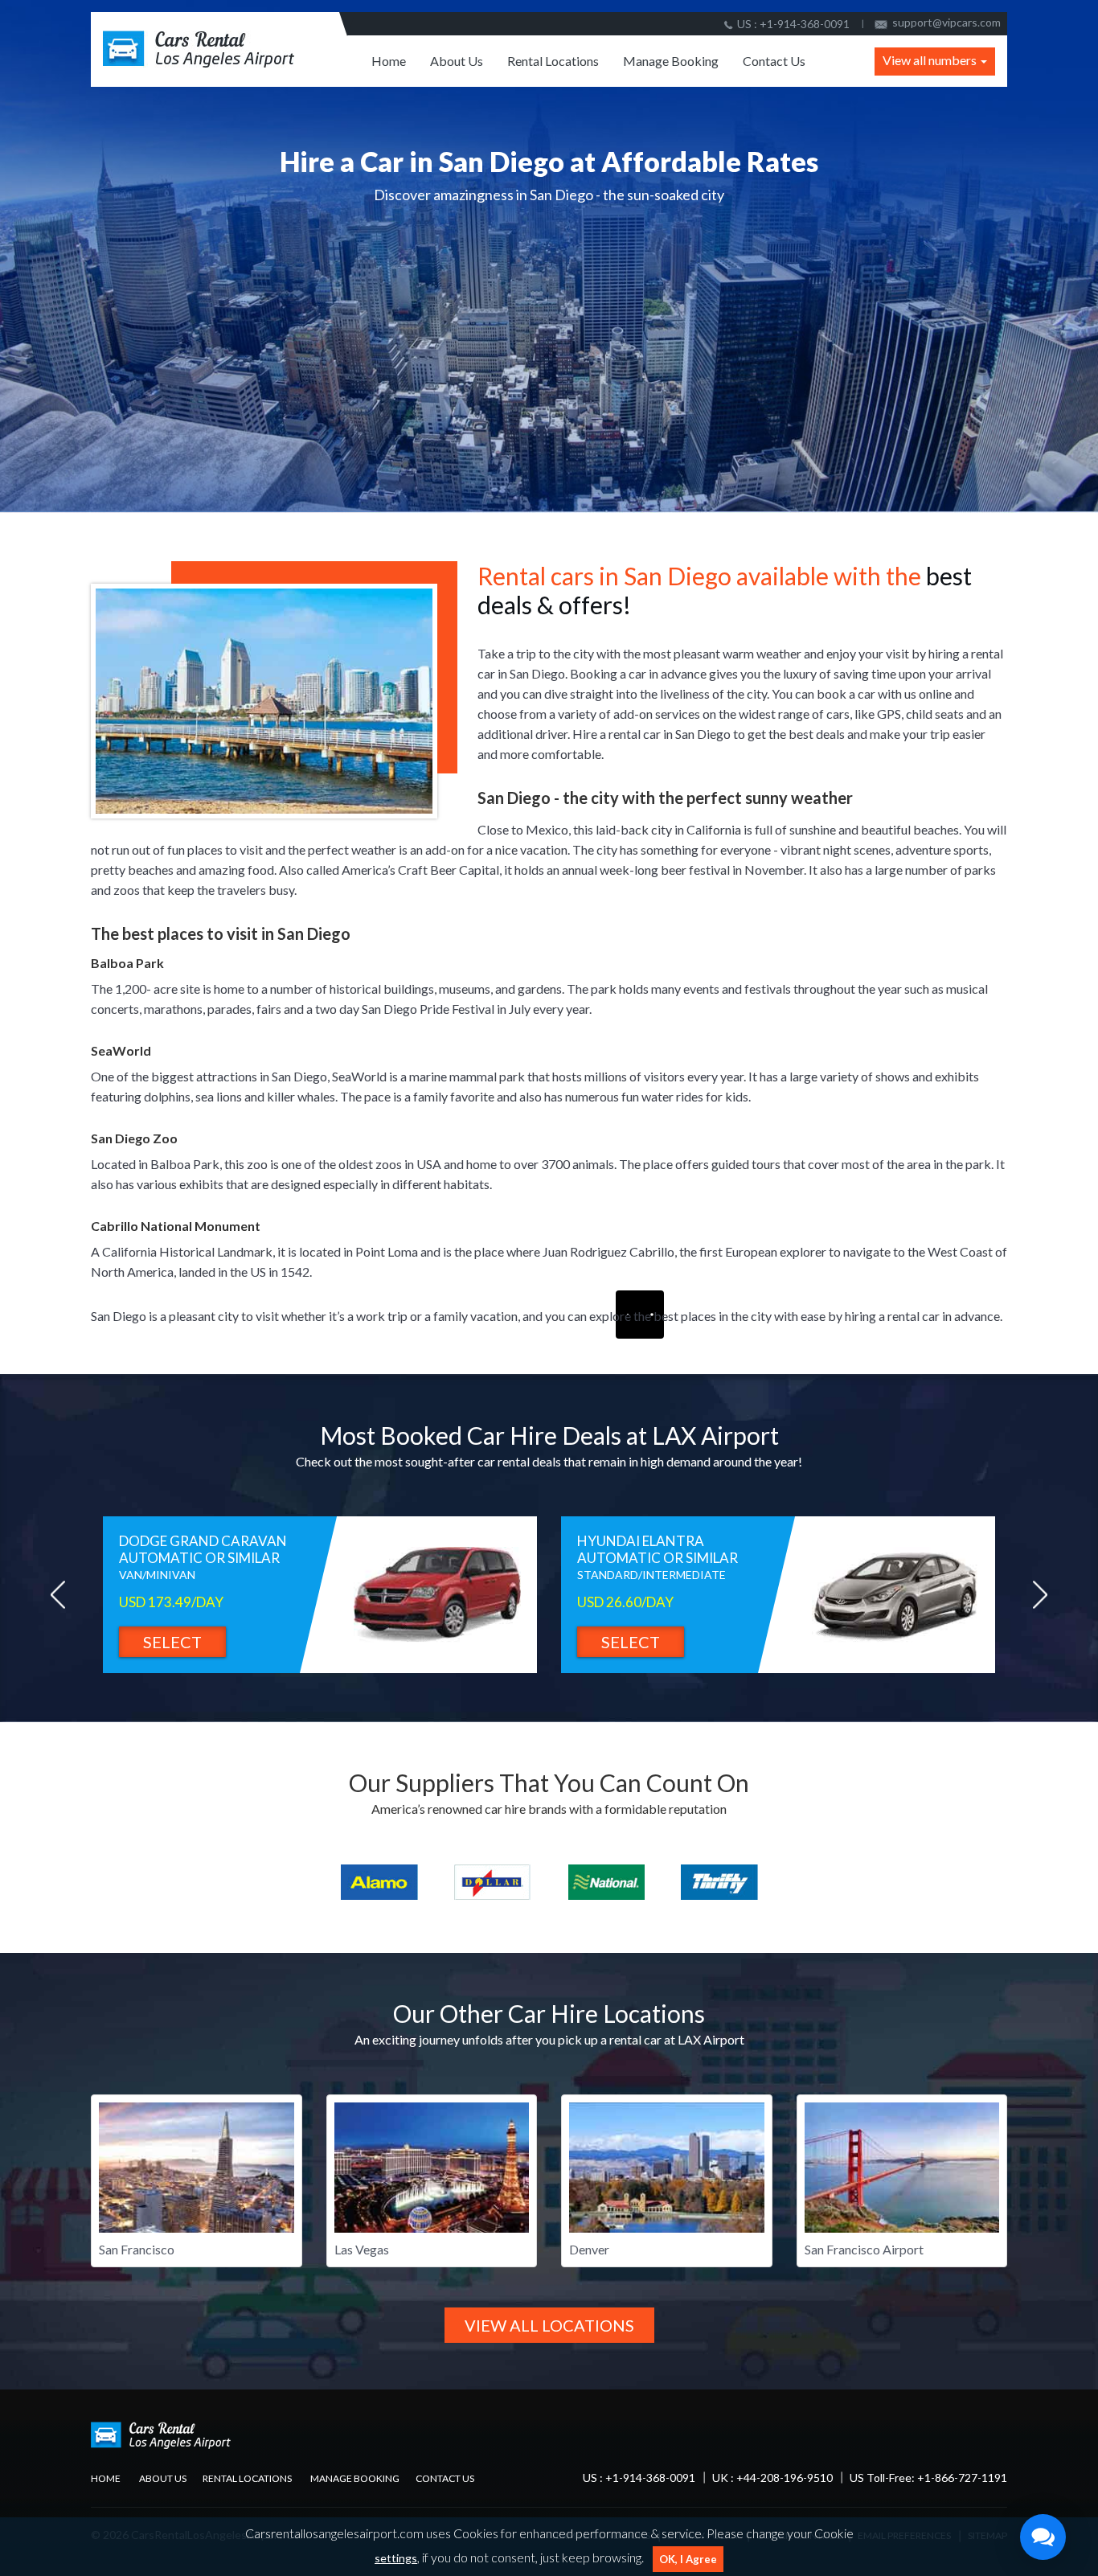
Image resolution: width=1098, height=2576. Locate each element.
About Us (457, 61)
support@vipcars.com (946, 23)
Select (172, 1642)
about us (163, 2478)
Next (1040, 1595)
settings (396, 2558)
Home (389, 61)
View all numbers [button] (931, 60)
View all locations (549, 2325)
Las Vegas (362, 2249)
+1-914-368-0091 (805, 24)
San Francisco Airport (864, 2249)
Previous (58, 1595)
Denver (589, 2249)
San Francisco (137, 2249)
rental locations (247, 2478)
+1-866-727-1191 (962, 2478)
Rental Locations (553, 61)
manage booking (355, 2478)
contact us (445, 2478)
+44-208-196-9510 (785, 2478)
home (106, 2478)
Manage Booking (671, 61)
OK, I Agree (688, 2559)
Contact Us (774, 61)
